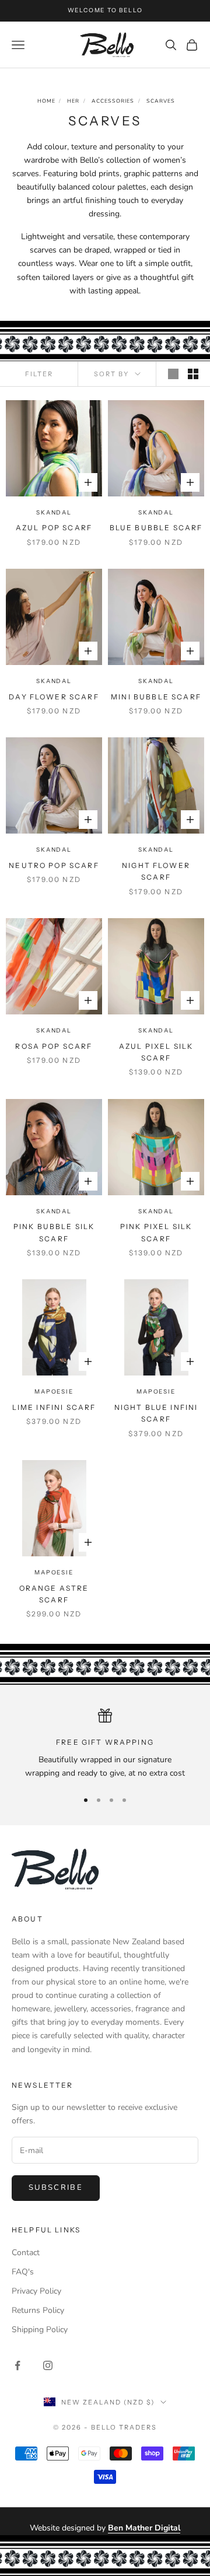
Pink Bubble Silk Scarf (54, 1232)
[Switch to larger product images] (173, 374)
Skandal (54, 512)
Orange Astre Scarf (54, 1594)
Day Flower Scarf (54, 697)
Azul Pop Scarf (54, 528)
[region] (105, 1744)
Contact (26, 2253)
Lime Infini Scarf (54, 1407)
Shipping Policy (40, 2330)
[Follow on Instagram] (48, 2365)
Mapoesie (54, 1392)
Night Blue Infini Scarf (156, 1413)
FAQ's (23, 2272)
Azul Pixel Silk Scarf (156, 1052)
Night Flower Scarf (156, 871)
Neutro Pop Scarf (54, 865)
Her (73, 101)
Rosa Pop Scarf (54, 1046)
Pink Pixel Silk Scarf (156, 1232)
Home (46, 101)
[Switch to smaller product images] (193, 374)
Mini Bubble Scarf (156, 697)
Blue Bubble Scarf (156, 528)
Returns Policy (38, 2310)
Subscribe (56, 2187)
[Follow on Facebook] (17, 2365)
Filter (39, 374)
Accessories (113, 101)
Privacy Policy (36, 2291)
